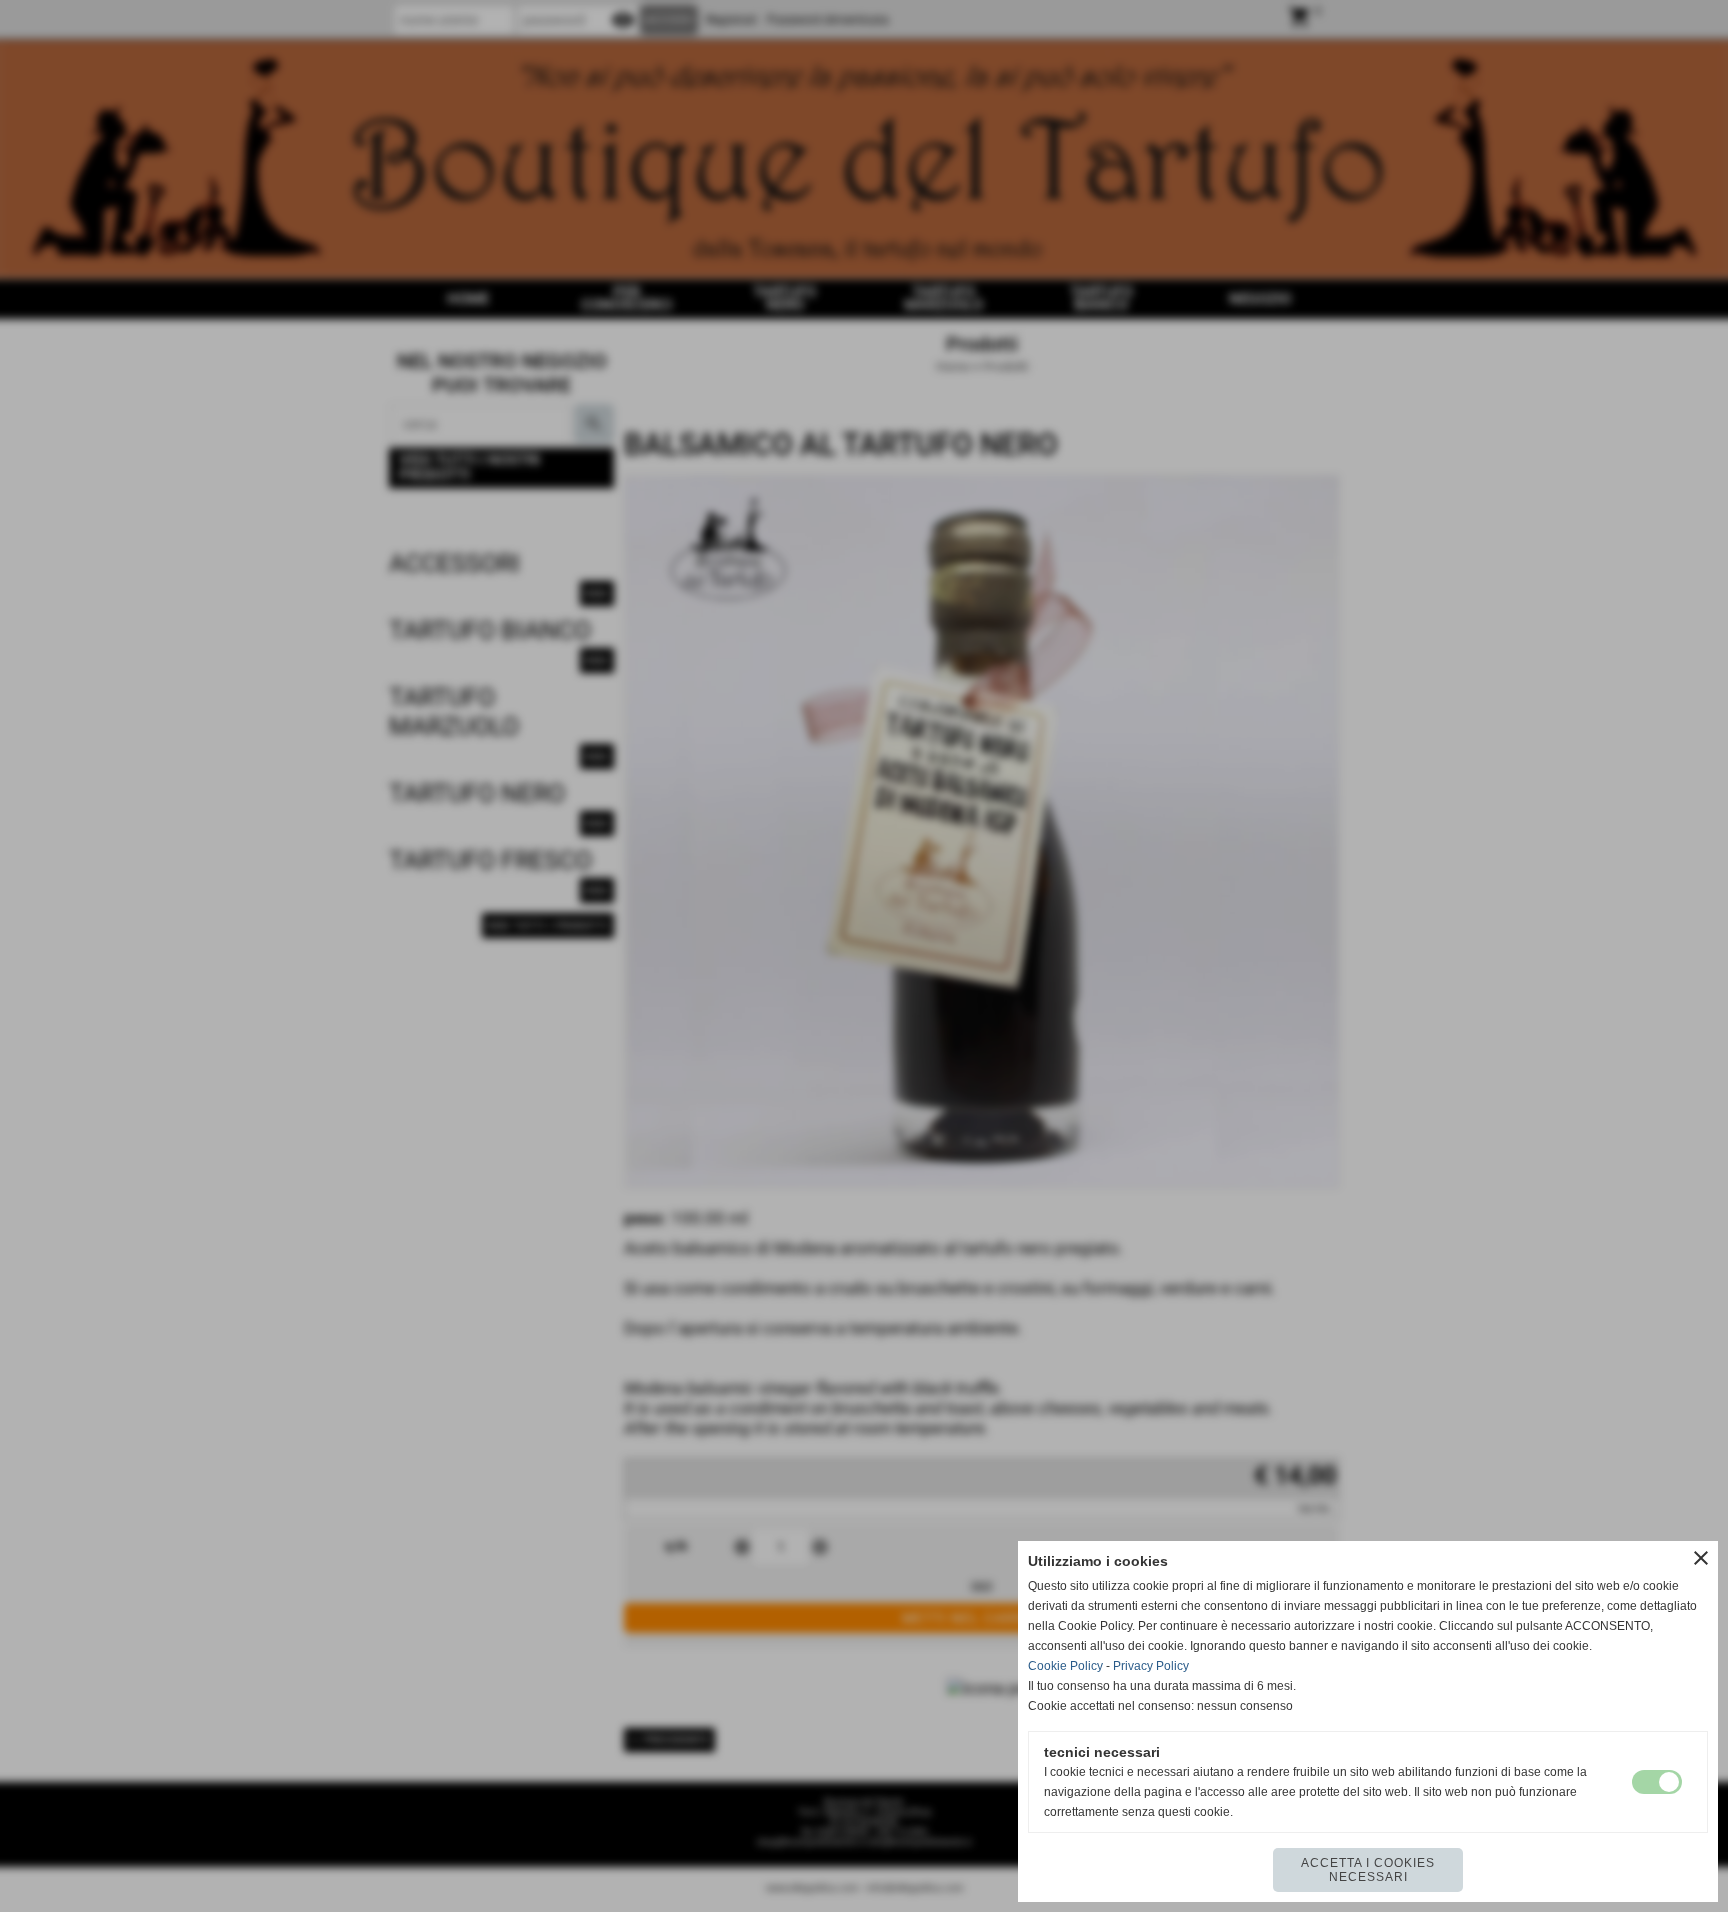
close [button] (1701, 1558)
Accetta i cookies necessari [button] (1368, 1870)
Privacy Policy (1151, 1666)
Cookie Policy (1065, 1666)
